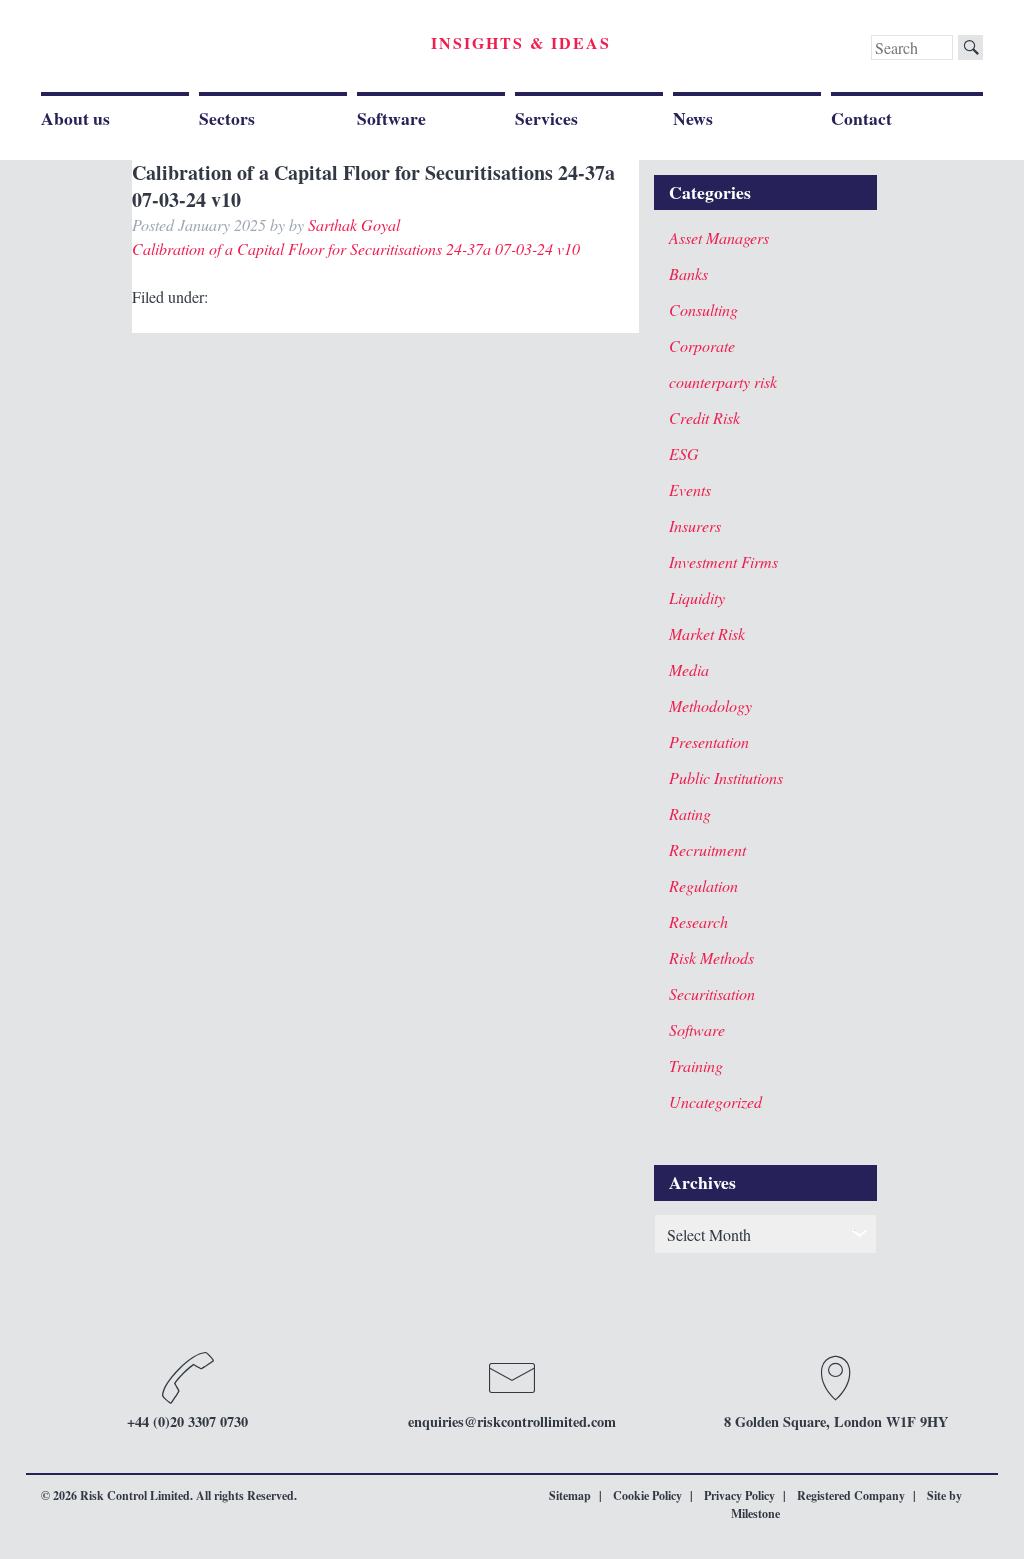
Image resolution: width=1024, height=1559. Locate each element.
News (693, 118)
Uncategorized (715, 1101)
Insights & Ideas (521, 42)
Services (546, 118)
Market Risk (707, 633)
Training (696, 1065)
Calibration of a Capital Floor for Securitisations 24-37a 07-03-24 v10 (356, 248)
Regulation (703, 885)
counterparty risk (723, 381)
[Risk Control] (179, 49)
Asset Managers (719, 237)
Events (690, 489)
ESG (684, 453)
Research (698, 921)
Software (391, 118)
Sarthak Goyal (354, 224)
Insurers (695, 525)
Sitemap (570, 1495)
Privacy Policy (739, 1495)
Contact (861, 118)
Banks (688, 273)
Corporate (702, 345)
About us (75, 118)
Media (689, 669)
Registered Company (851, 1495)
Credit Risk (704, 417)
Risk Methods (711, 957)
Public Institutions (726, 777)
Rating (690, 813)
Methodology (710, 705)
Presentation (709, 741)
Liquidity (697, 597)
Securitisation (712, 993)
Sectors (227, 118)
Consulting (703, 309)
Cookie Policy (647, 1495)
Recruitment (707, 849)
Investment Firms (723, 561)
